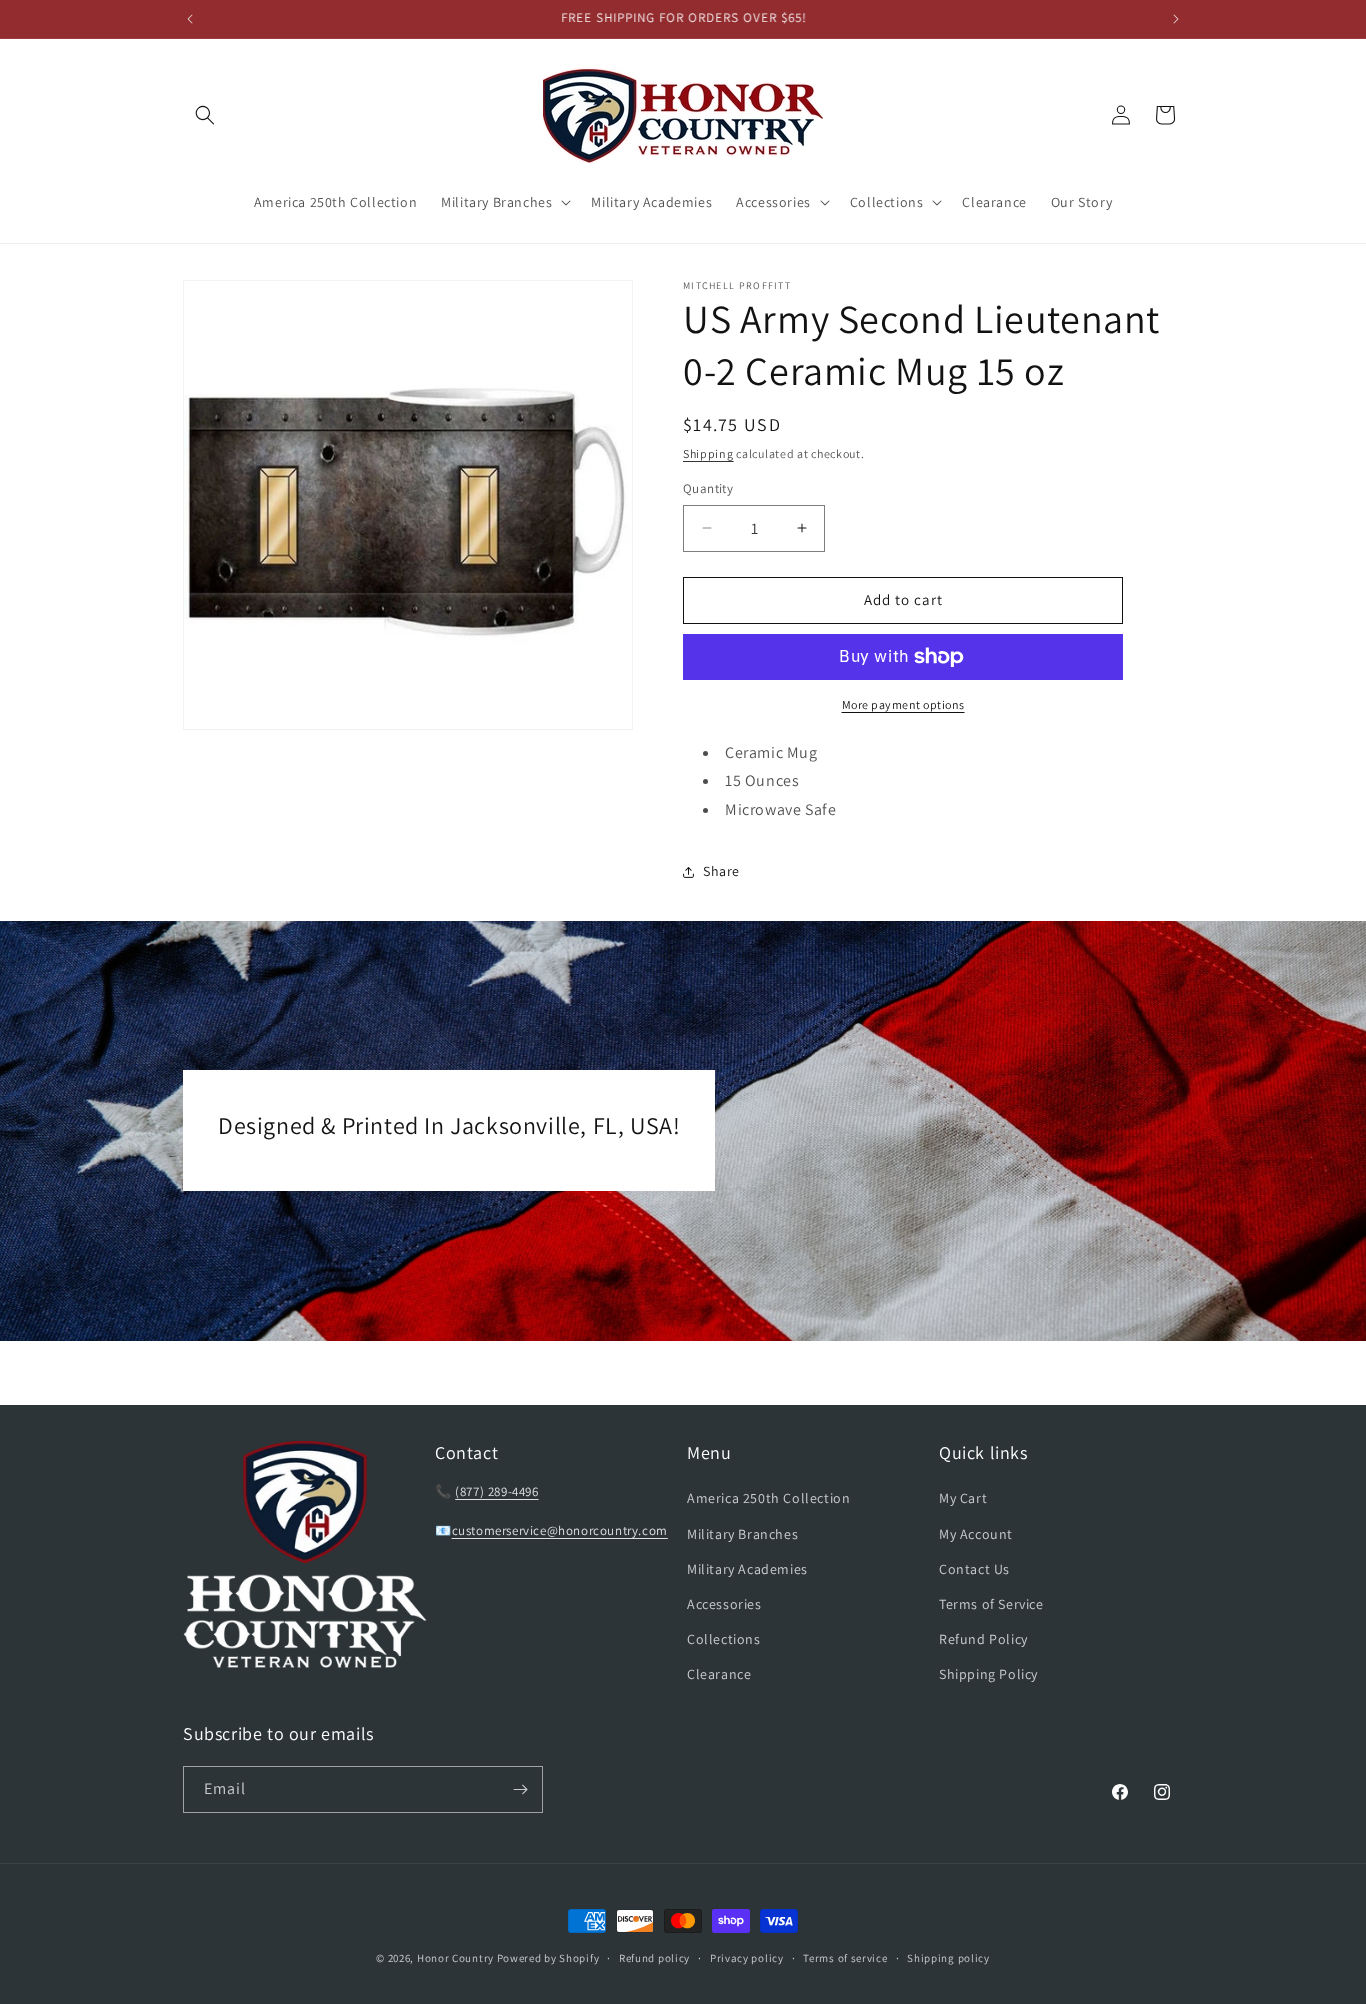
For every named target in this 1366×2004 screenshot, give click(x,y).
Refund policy (654, 1958)
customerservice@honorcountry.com (560, 1530)
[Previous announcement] (190, 19)
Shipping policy (948, 1958)
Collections (724, 1639)
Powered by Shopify (548, 1958)
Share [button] (721, 871)
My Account (976, 1534)
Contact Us (974, 1569)
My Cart (963, 1498)
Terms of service (845, 1958)
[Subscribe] (520, 1789)
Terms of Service (991, 1604)
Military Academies (747, 1569)
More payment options (903, 704)
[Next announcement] (1176, 19)
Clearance (719, 1674)
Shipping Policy (988, 1674)
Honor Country (455, 1958)
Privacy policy (747, 1958)
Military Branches (742, 1534)
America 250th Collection (768, 1498)
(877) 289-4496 (496, 1491)
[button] (205, 115)
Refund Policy (983, 1639)
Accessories (724, 1604)
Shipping (708, 453)
